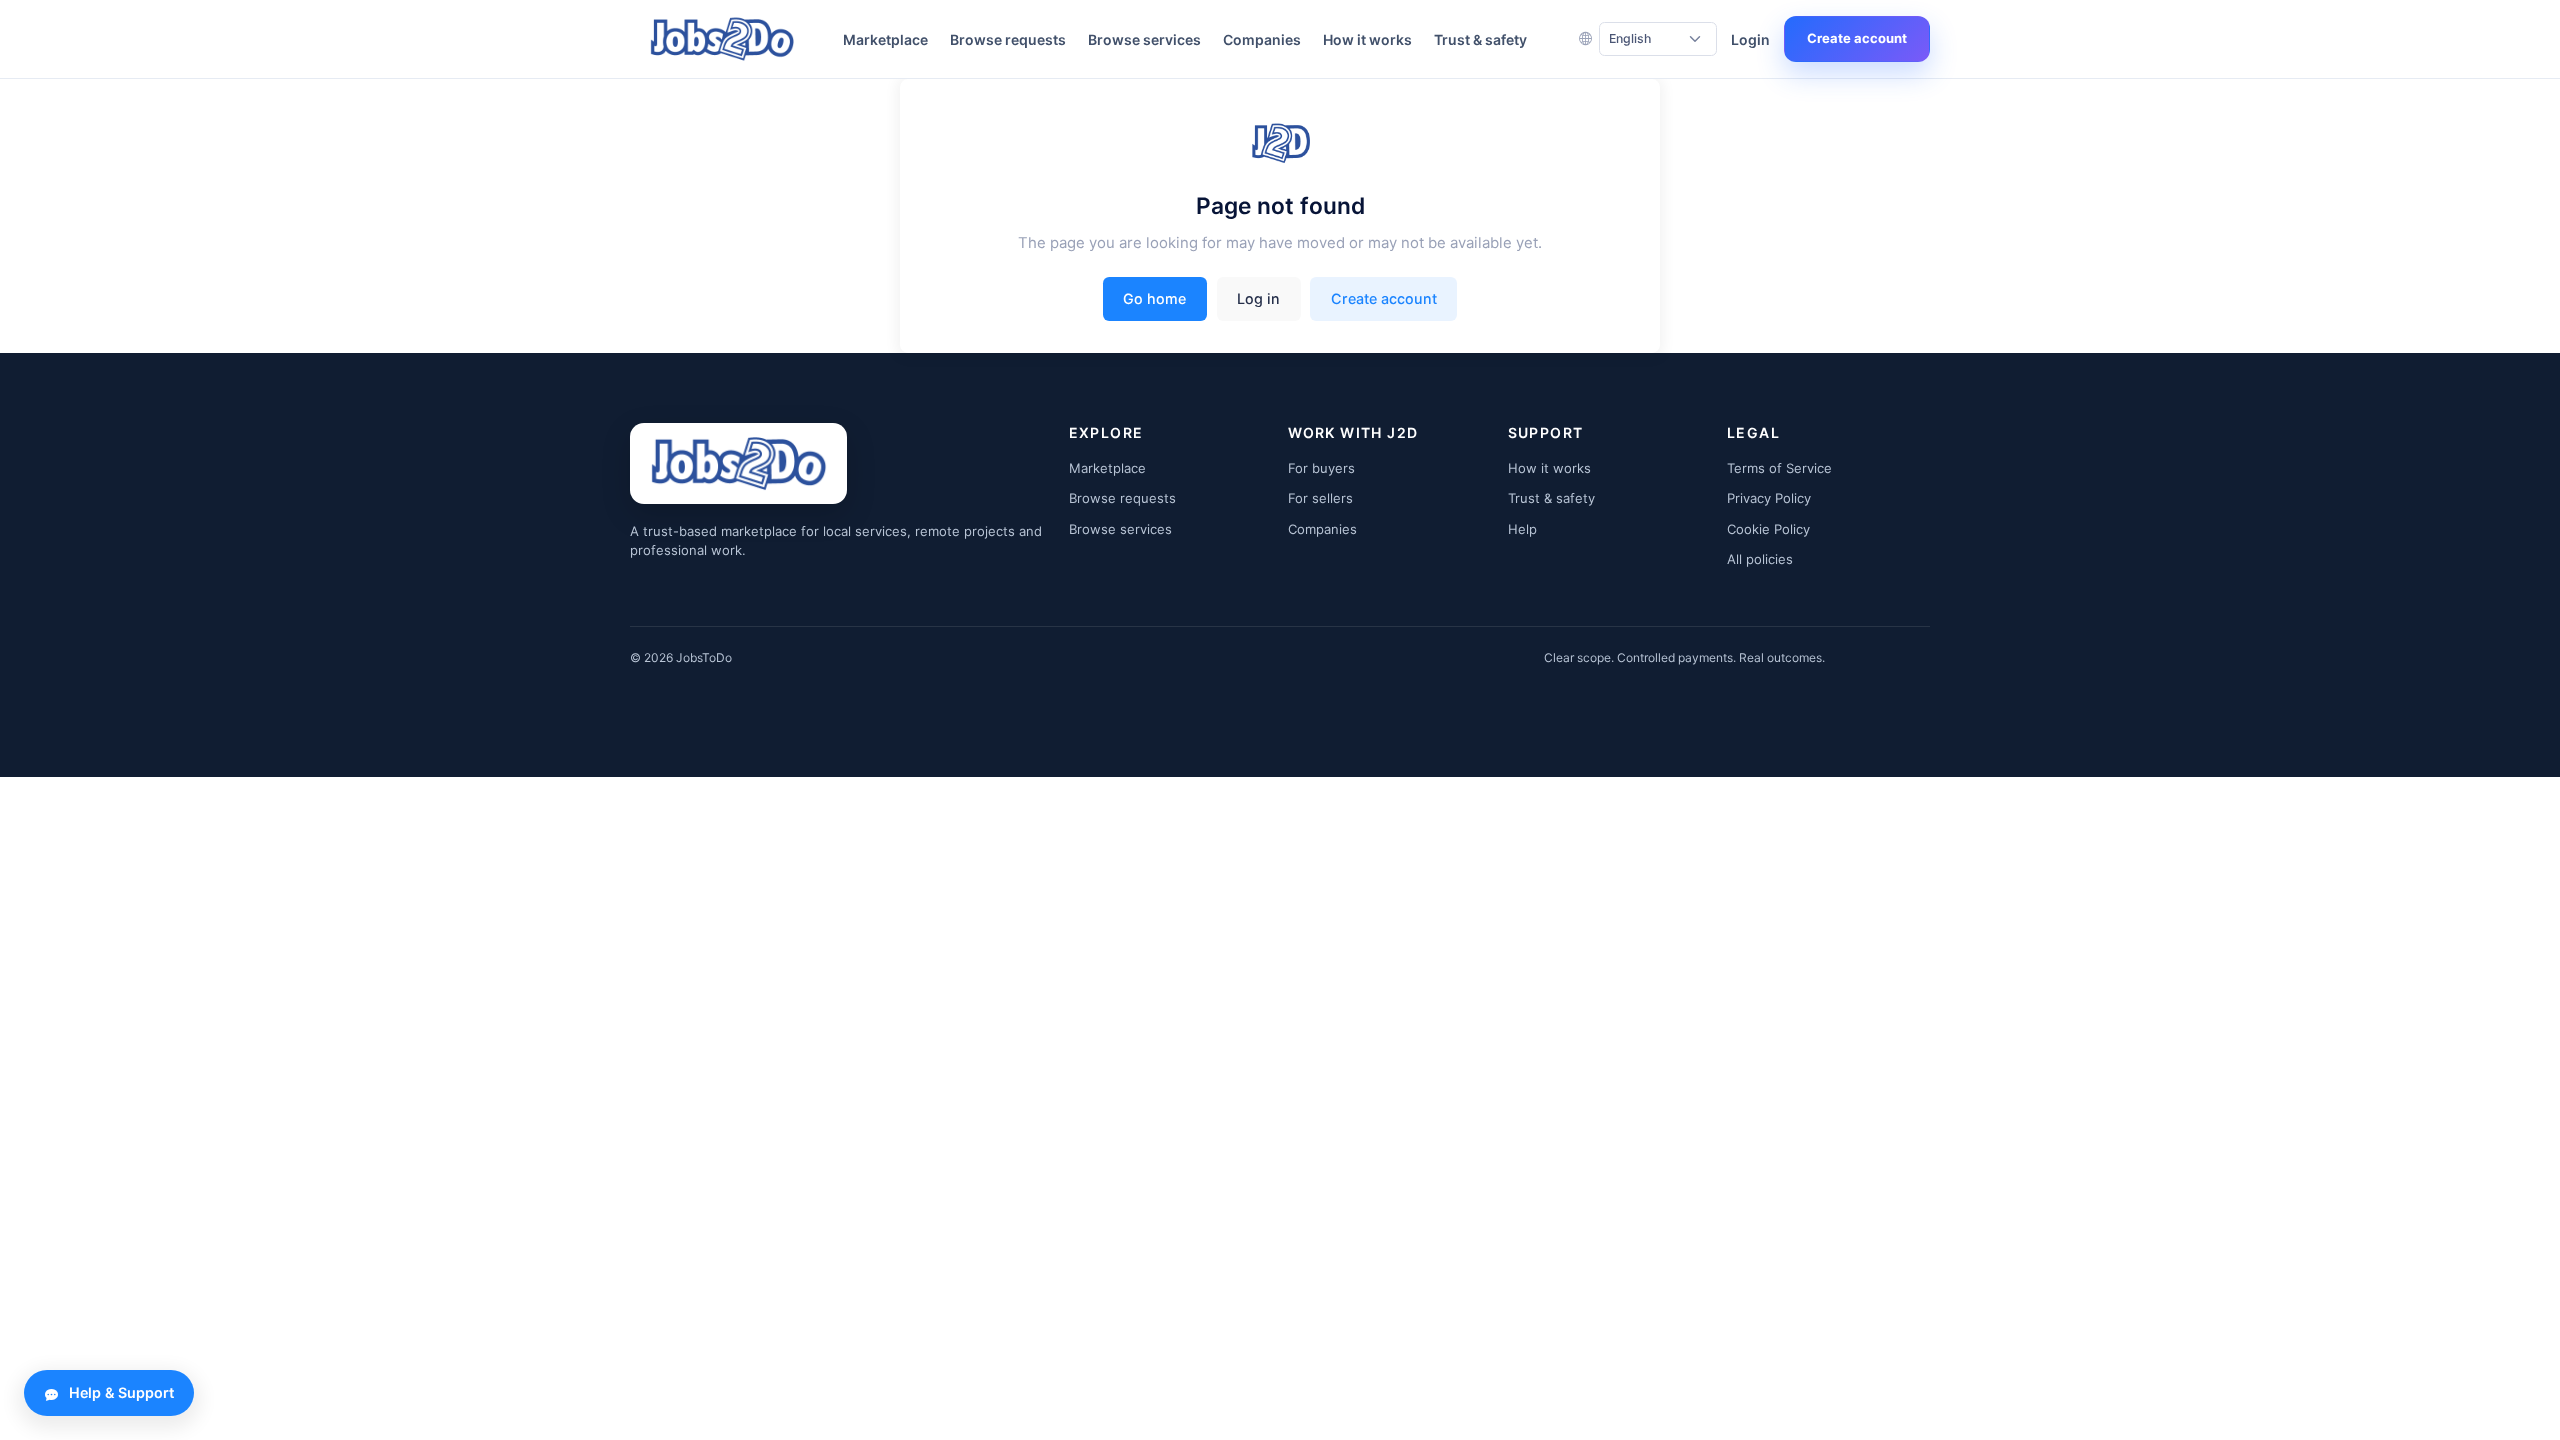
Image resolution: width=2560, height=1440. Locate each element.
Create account (1857, 38)
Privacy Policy (1769, 498)
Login (1750, 39)
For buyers (1321, 468)
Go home (1154, 298)
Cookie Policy (1768, 529)
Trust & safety (1480, 39)
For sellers (1320, 498)
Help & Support (121, 1392)
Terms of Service (1779, 468)
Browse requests (1008, 39)
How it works (1367, 39)
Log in (1258, 298)
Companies (1262, 39)
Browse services (1144, 39)
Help (1522, 529)
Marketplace (885, 39)
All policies (1760, 559)
